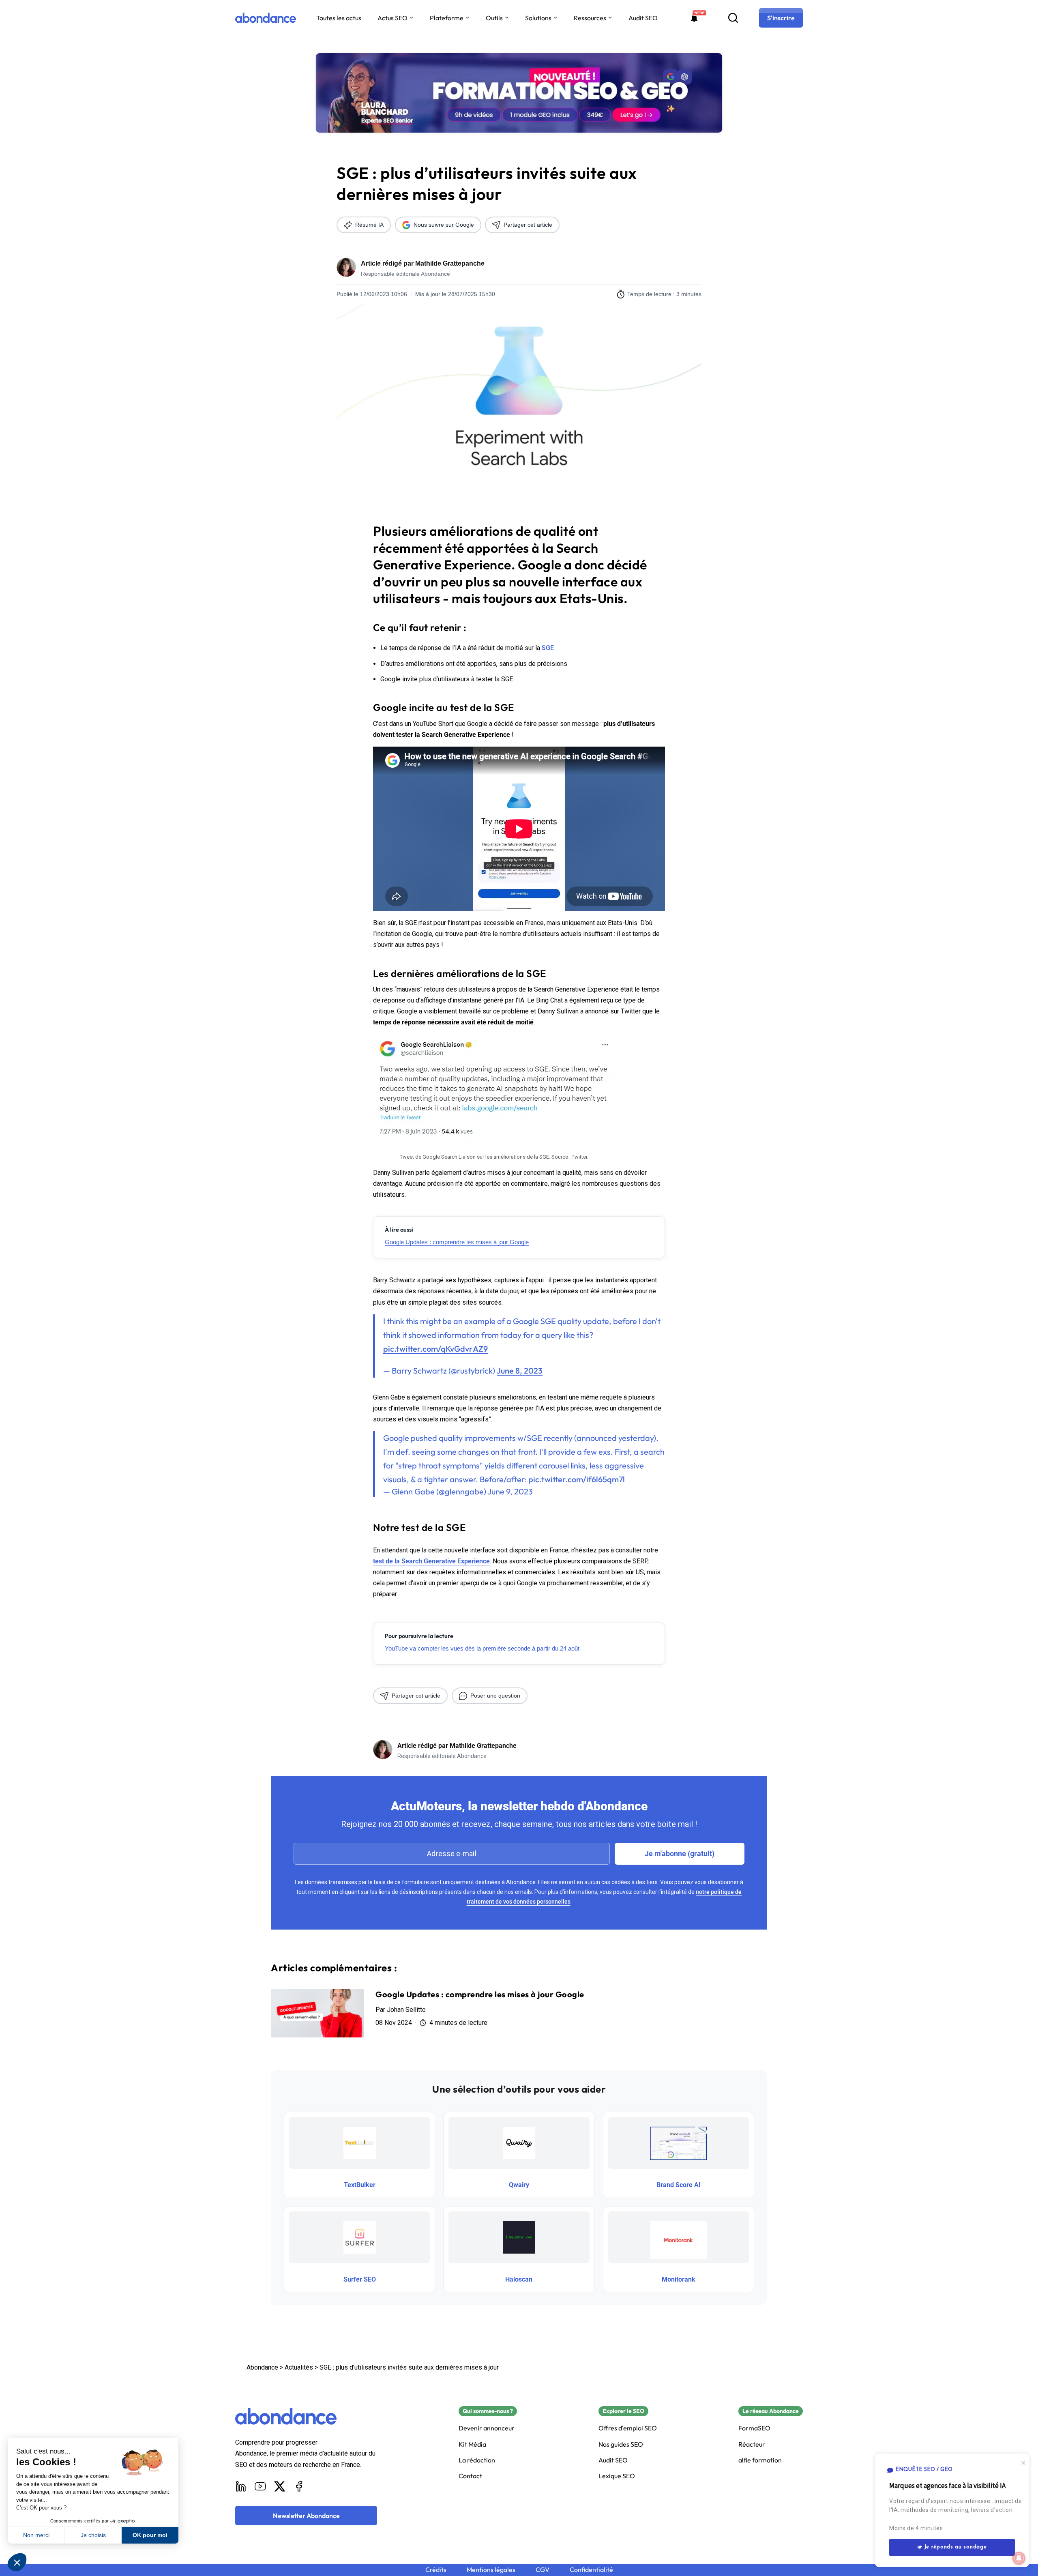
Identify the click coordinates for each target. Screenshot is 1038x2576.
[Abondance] (266, 18)
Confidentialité (591, 2570)
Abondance (262, 2367)
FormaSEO (754, 2428)
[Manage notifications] (1019, 2558)
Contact (470, 2476)
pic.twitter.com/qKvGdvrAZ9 (435, 1349)
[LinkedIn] (241, 2486)
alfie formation (760, 2460)
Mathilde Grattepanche (450, 263)
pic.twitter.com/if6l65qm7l (577, 1479)
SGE (548, 648)
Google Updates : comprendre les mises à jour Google (457, 1242)
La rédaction (477, 2460)
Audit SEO (643, 18)
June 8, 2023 (520, 1371)
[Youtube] (260, 2486)
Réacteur (752, 2444)
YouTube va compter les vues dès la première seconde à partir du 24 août (482, 1648)
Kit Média (472, 2444)
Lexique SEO (617, 2476)
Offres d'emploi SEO (628, 2428)
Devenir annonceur (487, 2428)
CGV (543, 2570)
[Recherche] (733, 18)
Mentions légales (491, 2570)
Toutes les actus (339, 18)
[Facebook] (299, 2486)
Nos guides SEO (621, 2444)
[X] (280, 2486)
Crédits (436, 2570)
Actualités (299, 2367)
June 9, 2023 (510, 1491)
